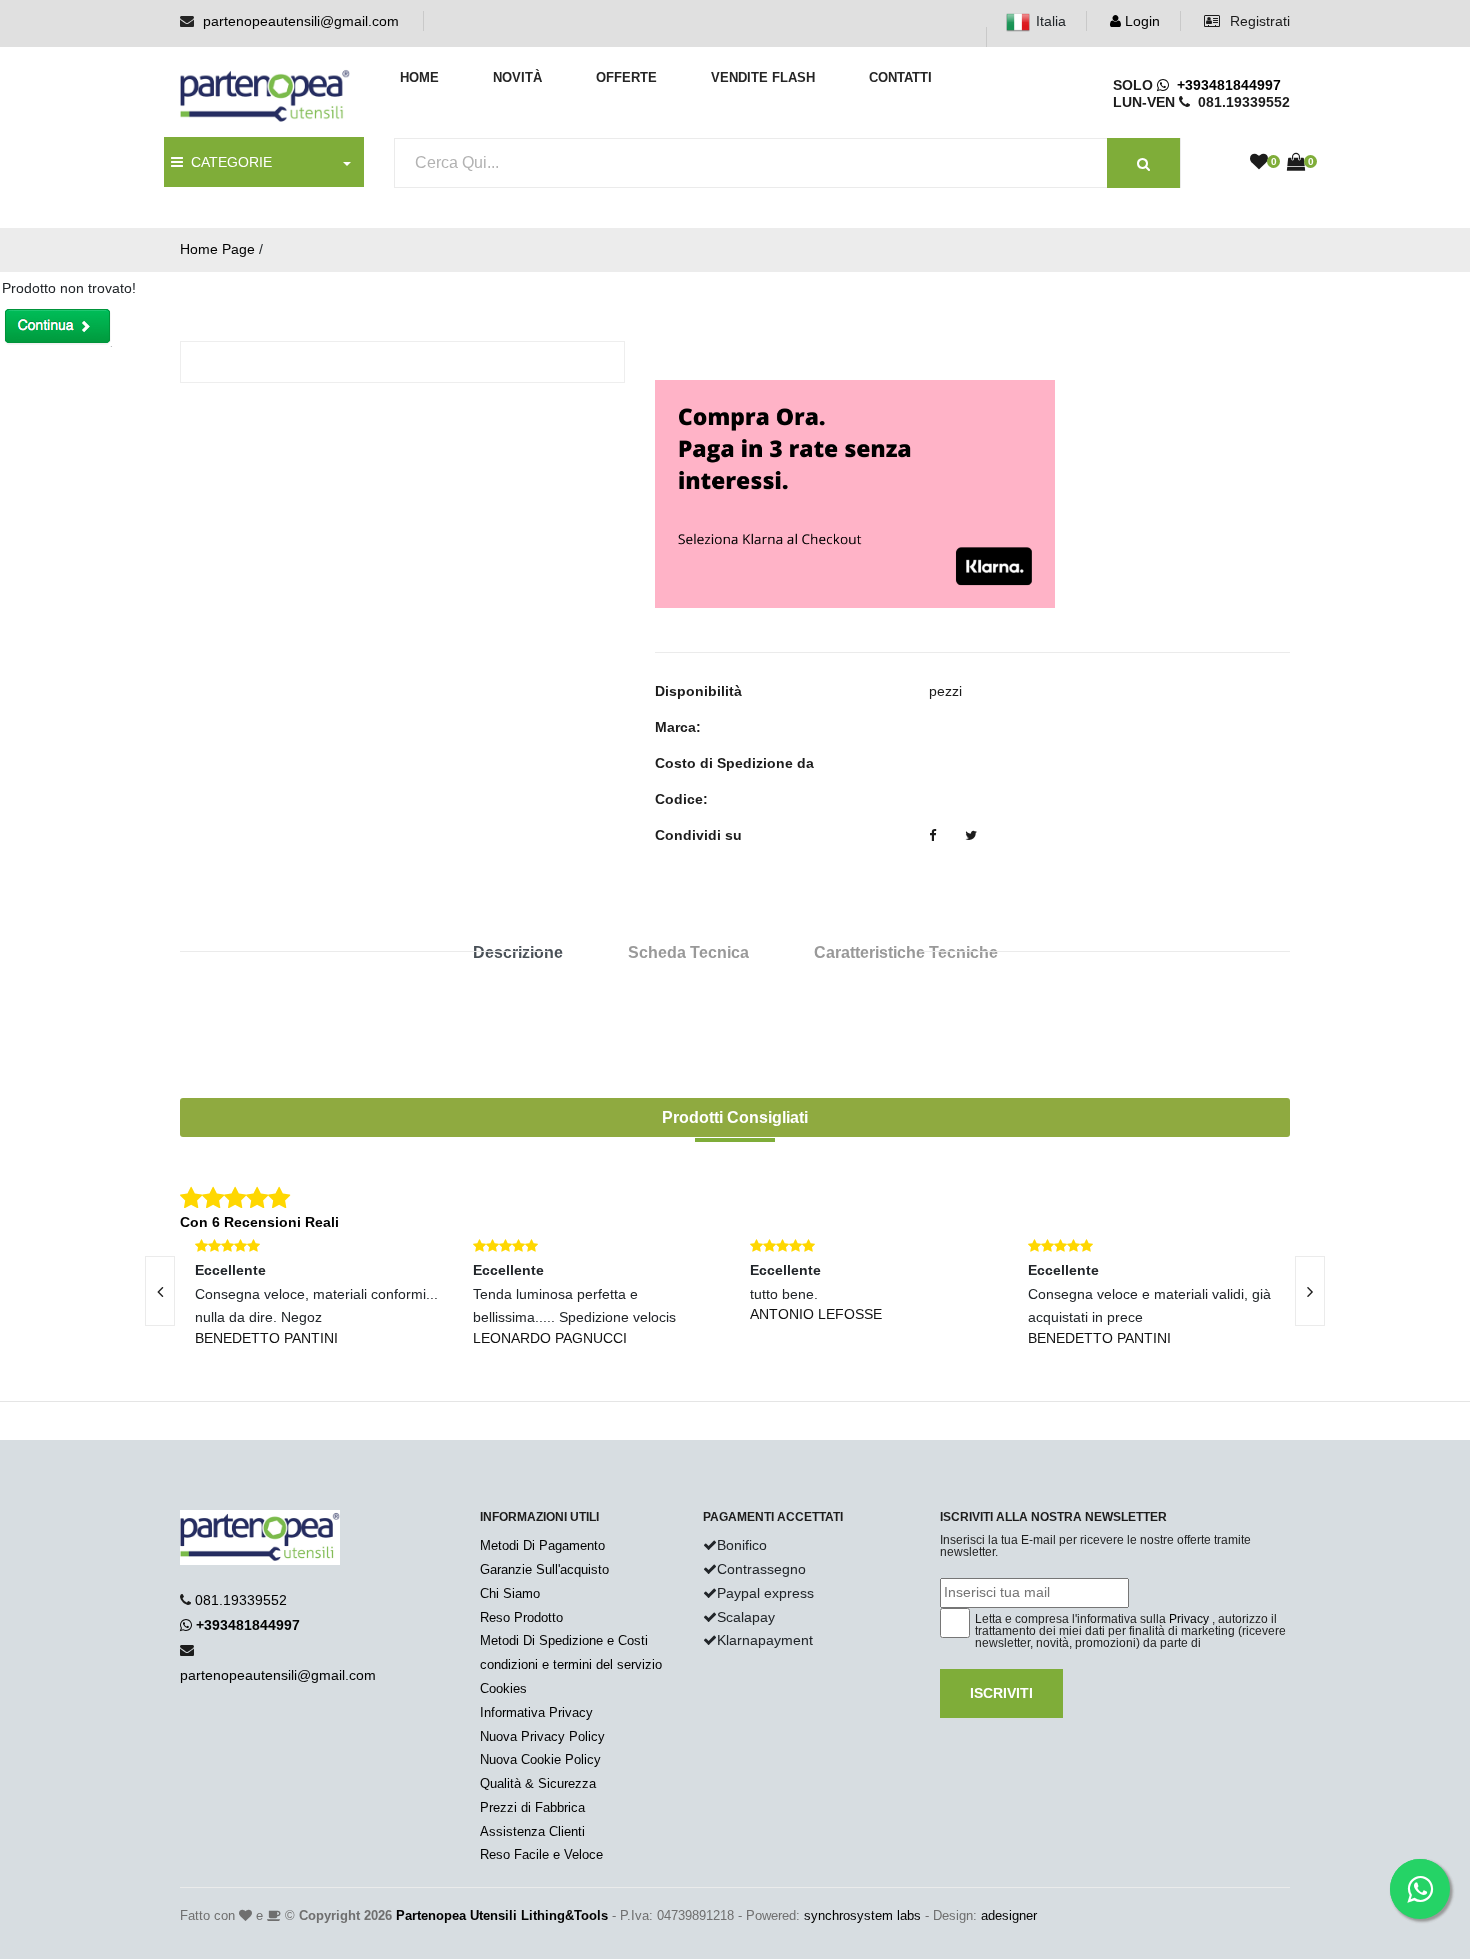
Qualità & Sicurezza (538, 1783)
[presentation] (160, 1291)
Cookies (503, 1688)
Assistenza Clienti (532, 1831)
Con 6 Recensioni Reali (259, 1222)
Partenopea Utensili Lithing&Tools (502, 1915)
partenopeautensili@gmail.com (301, 21)
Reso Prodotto (521, 1617)
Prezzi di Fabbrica (532, 1807)
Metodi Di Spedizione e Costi (564, 1640)
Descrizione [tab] (518, 952)
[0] (1259, 163)
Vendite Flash (763, 77)
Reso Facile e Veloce (541, 1854)
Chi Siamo (510, 1593)
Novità (517, 77)
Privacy (1189, 1619)
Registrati (1258, 21)
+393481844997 (1225, 85)
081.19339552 (241, 1600)
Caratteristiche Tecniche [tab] (906, 952)
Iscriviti (1001, 1693)
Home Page (217, 249)
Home (419, 77)
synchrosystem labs (862, 1915)
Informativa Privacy (536, 1712)
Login (1140, 21)
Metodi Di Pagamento (542, 1545)
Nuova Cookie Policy (540, 1759)
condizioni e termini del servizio (571, 1664)
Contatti (900, 77)
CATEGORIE (227, 162)
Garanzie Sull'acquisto (544, 1569)
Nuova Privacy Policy (542, 1736)
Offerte (626, 77)
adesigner (1009, 1915)
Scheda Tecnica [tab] (688, 952)
